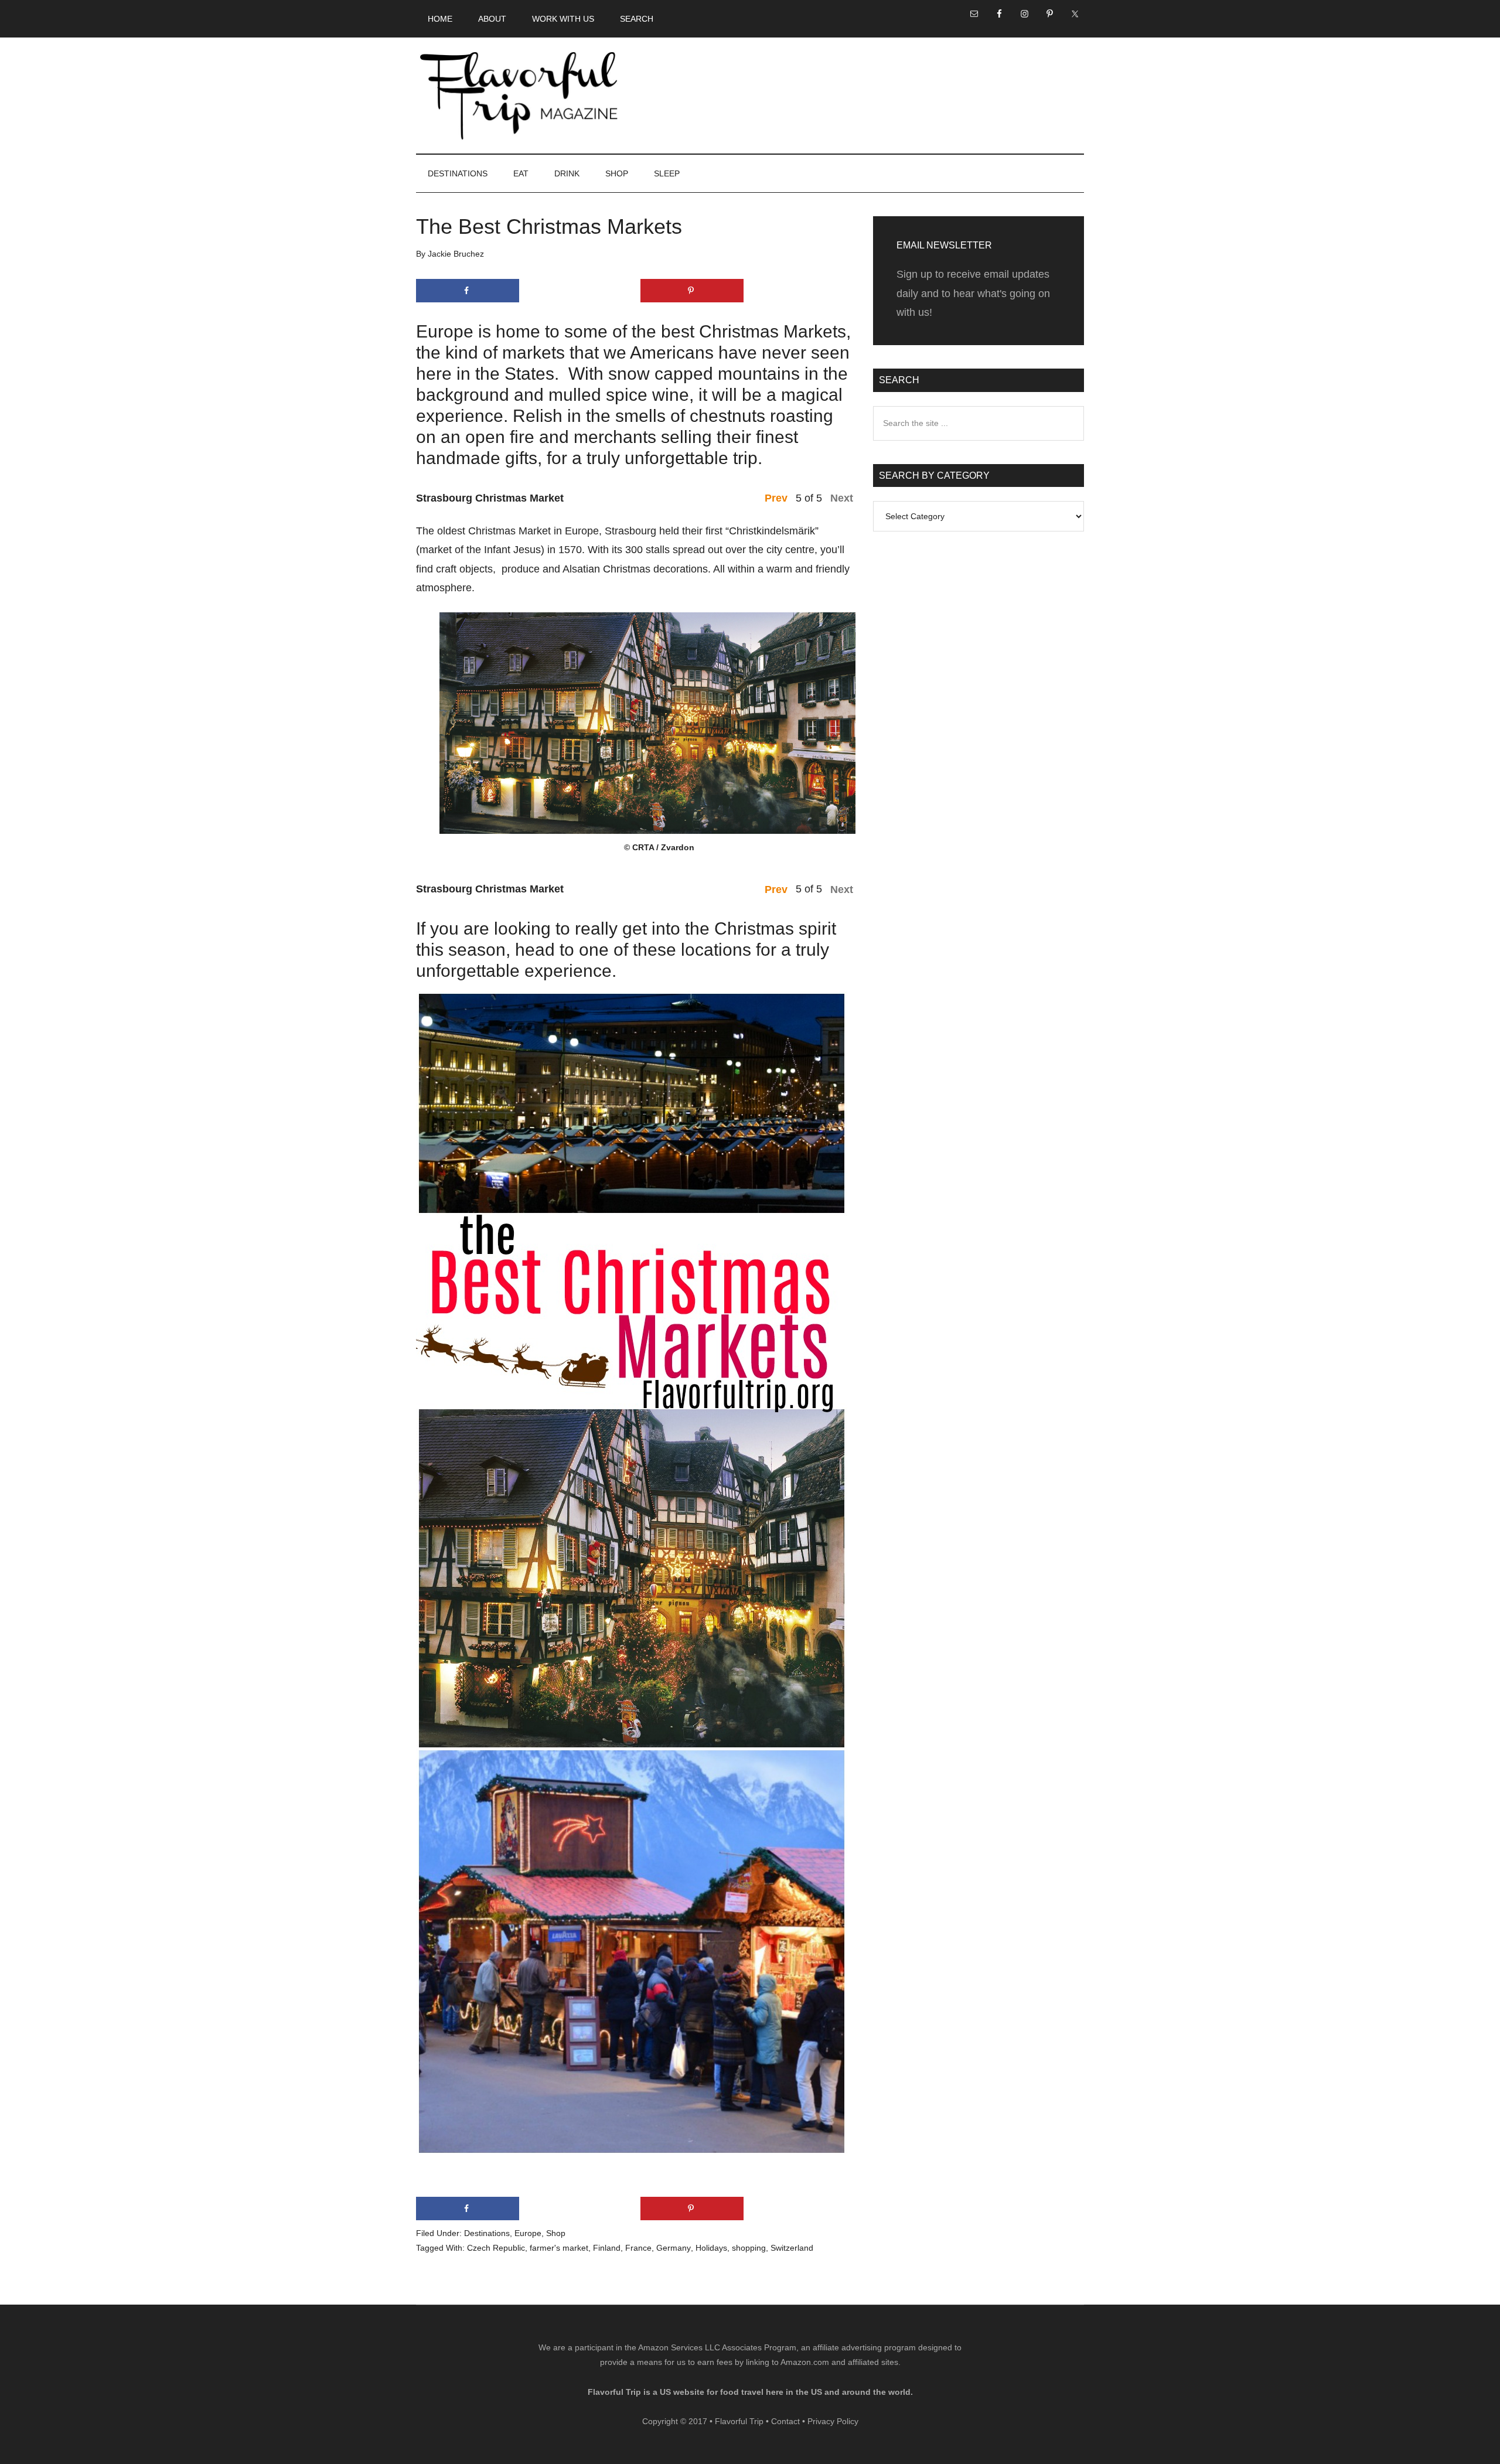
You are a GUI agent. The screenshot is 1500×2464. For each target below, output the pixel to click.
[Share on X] (579, 291)
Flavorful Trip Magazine (519, 96)
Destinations (487, 2233)
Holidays (711, 2248)
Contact (785, 2421)
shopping (749, 2248)
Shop (556, 2233)
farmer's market (559, 2248)
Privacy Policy (833, 2421)
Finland (607, 2248)
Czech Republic (496, 2248)
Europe (528, 2233)
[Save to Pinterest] (692, 291)
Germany (674, 2248)
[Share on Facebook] (468, 291)
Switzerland (792, 2248)
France (638, 2248)
